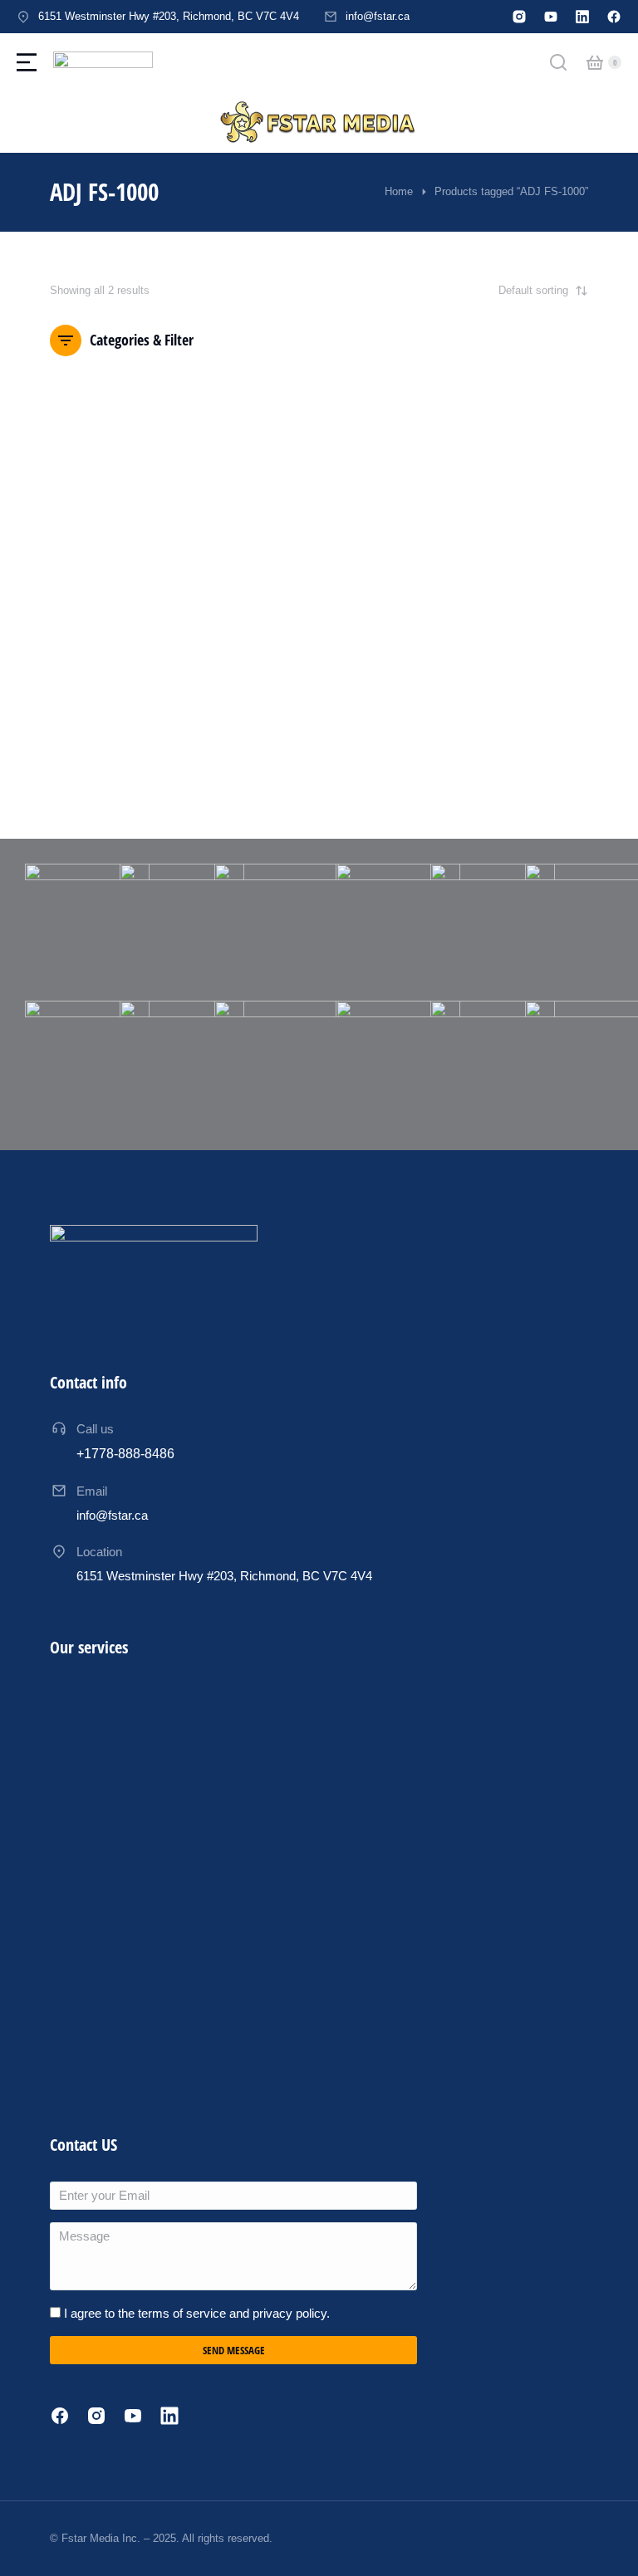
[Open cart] (595, 62)
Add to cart (109, 750)
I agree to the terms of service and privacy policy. (197, 2313)
